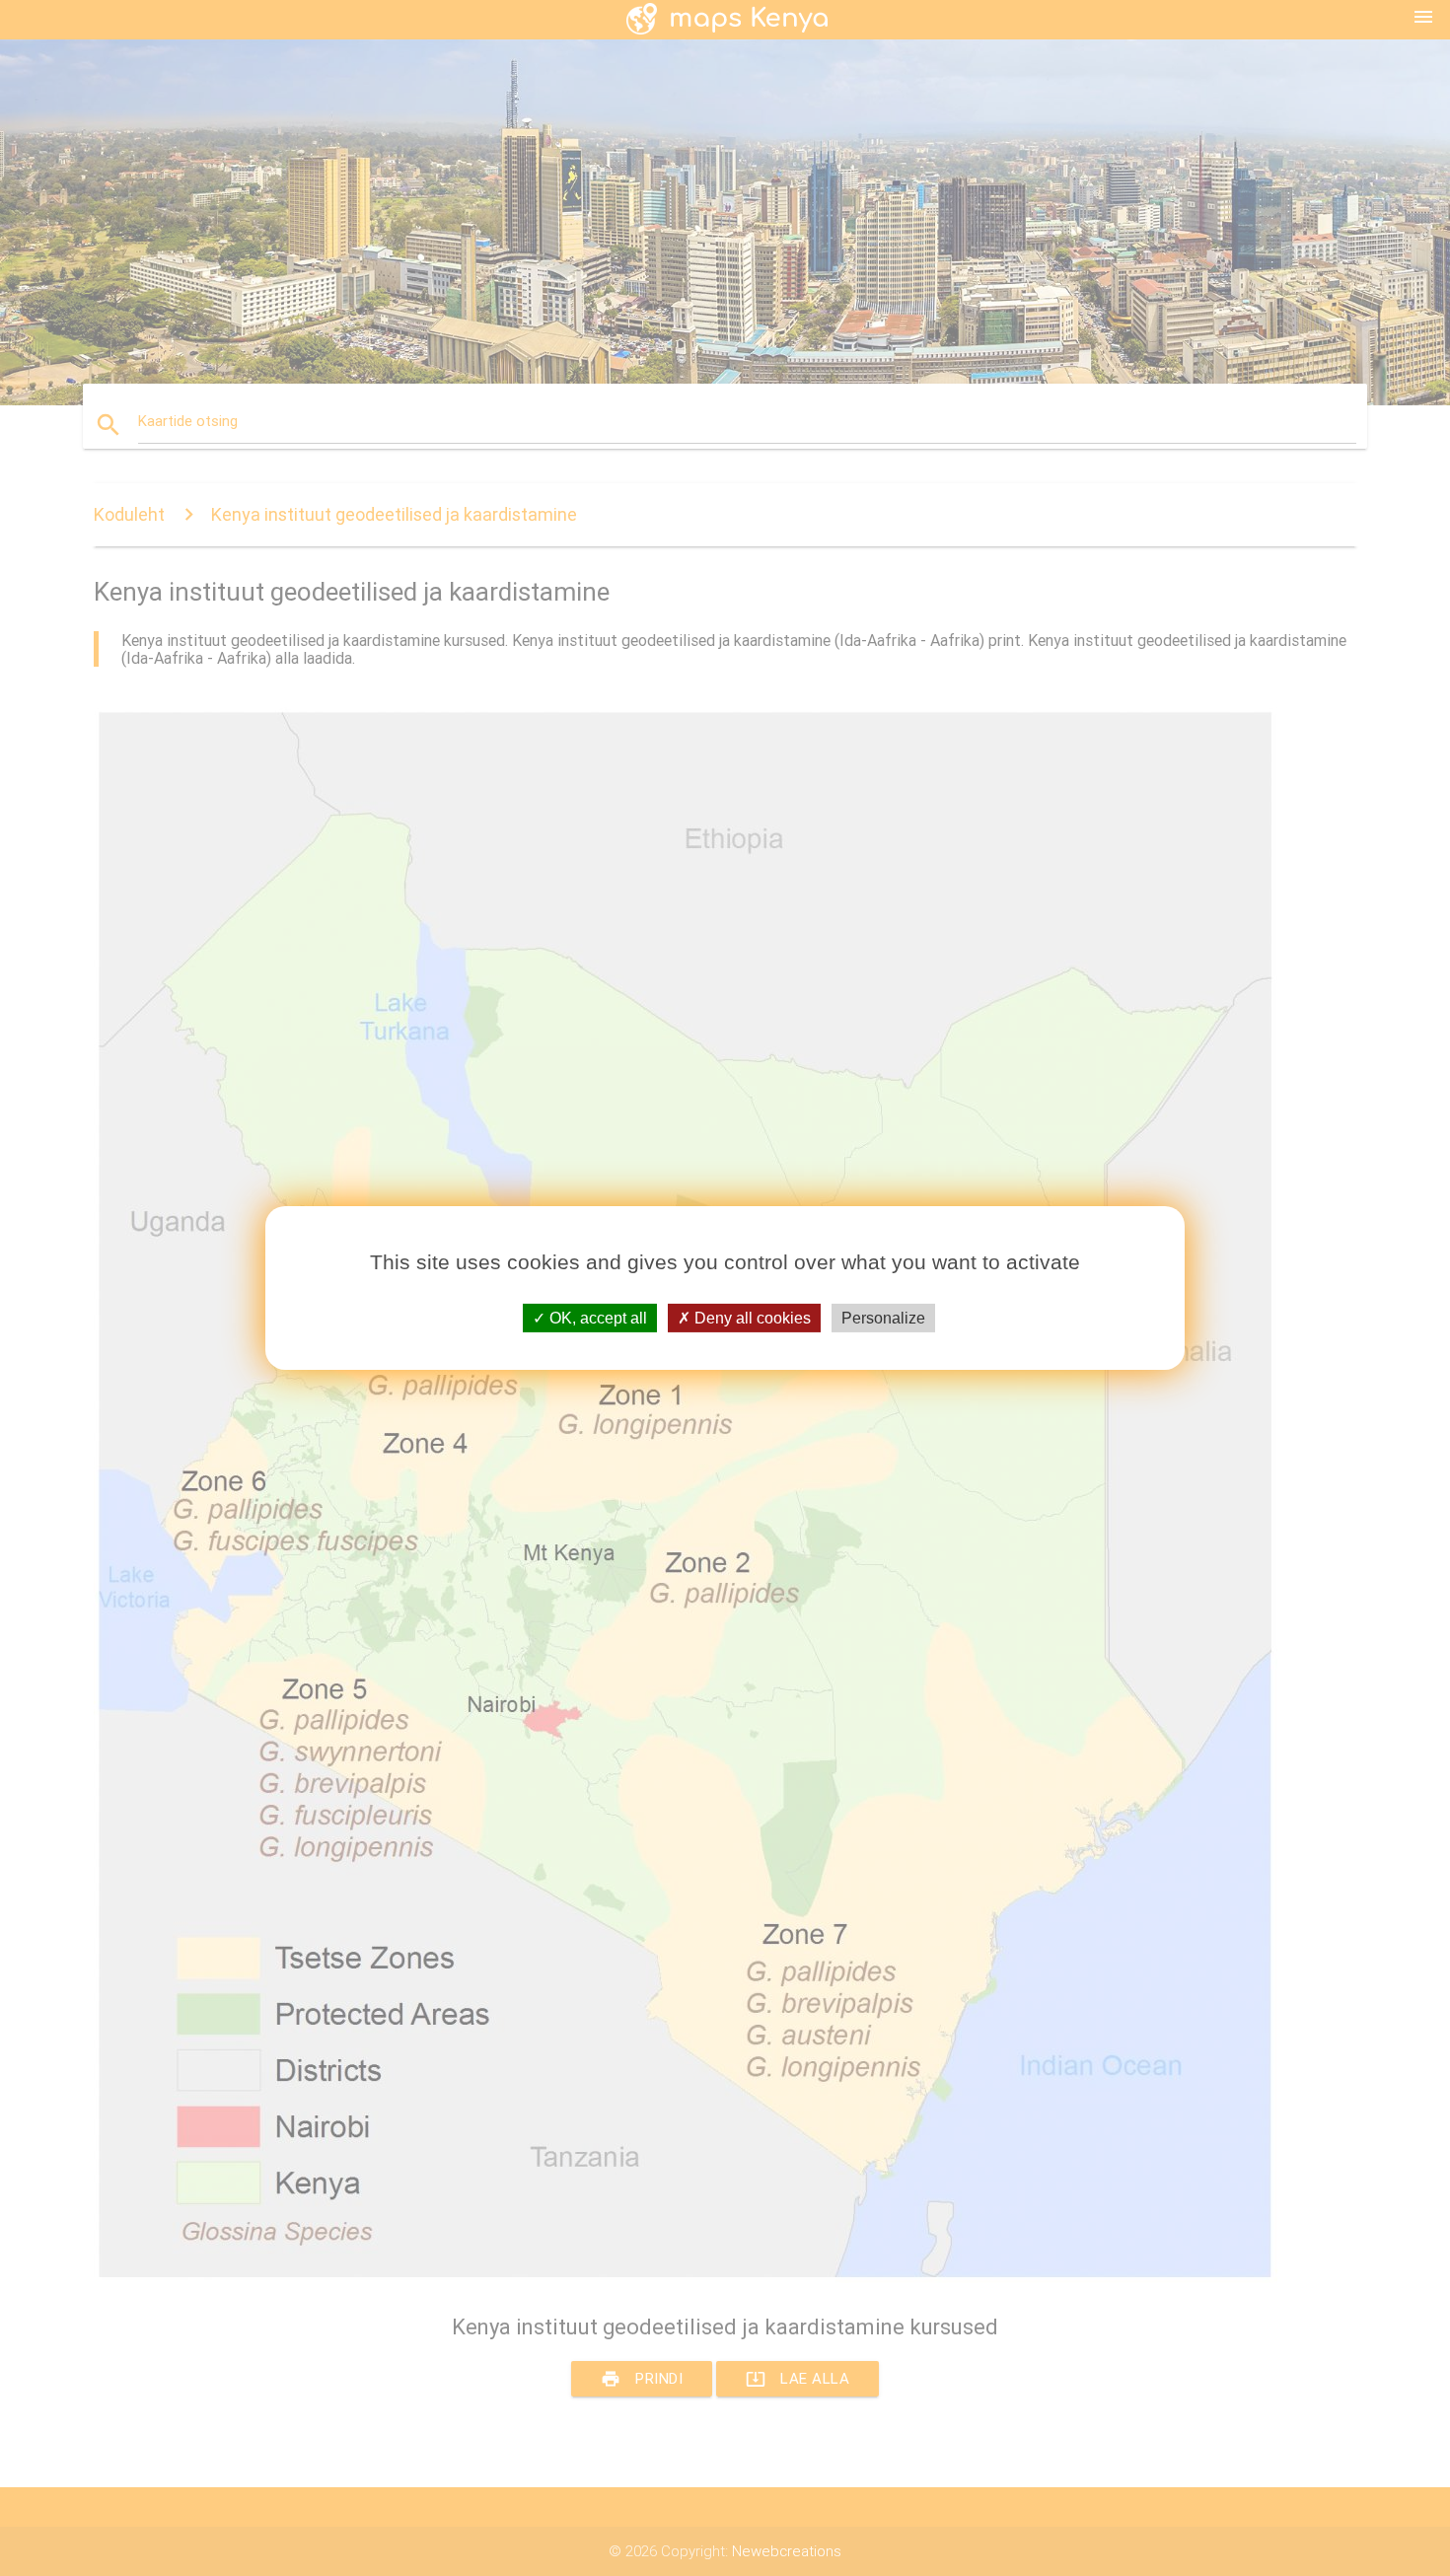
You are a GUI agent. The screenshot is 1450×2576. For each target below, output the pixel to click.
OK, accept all (596, 1318)
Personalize (883, 1318)
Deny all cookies (751, 1318)
